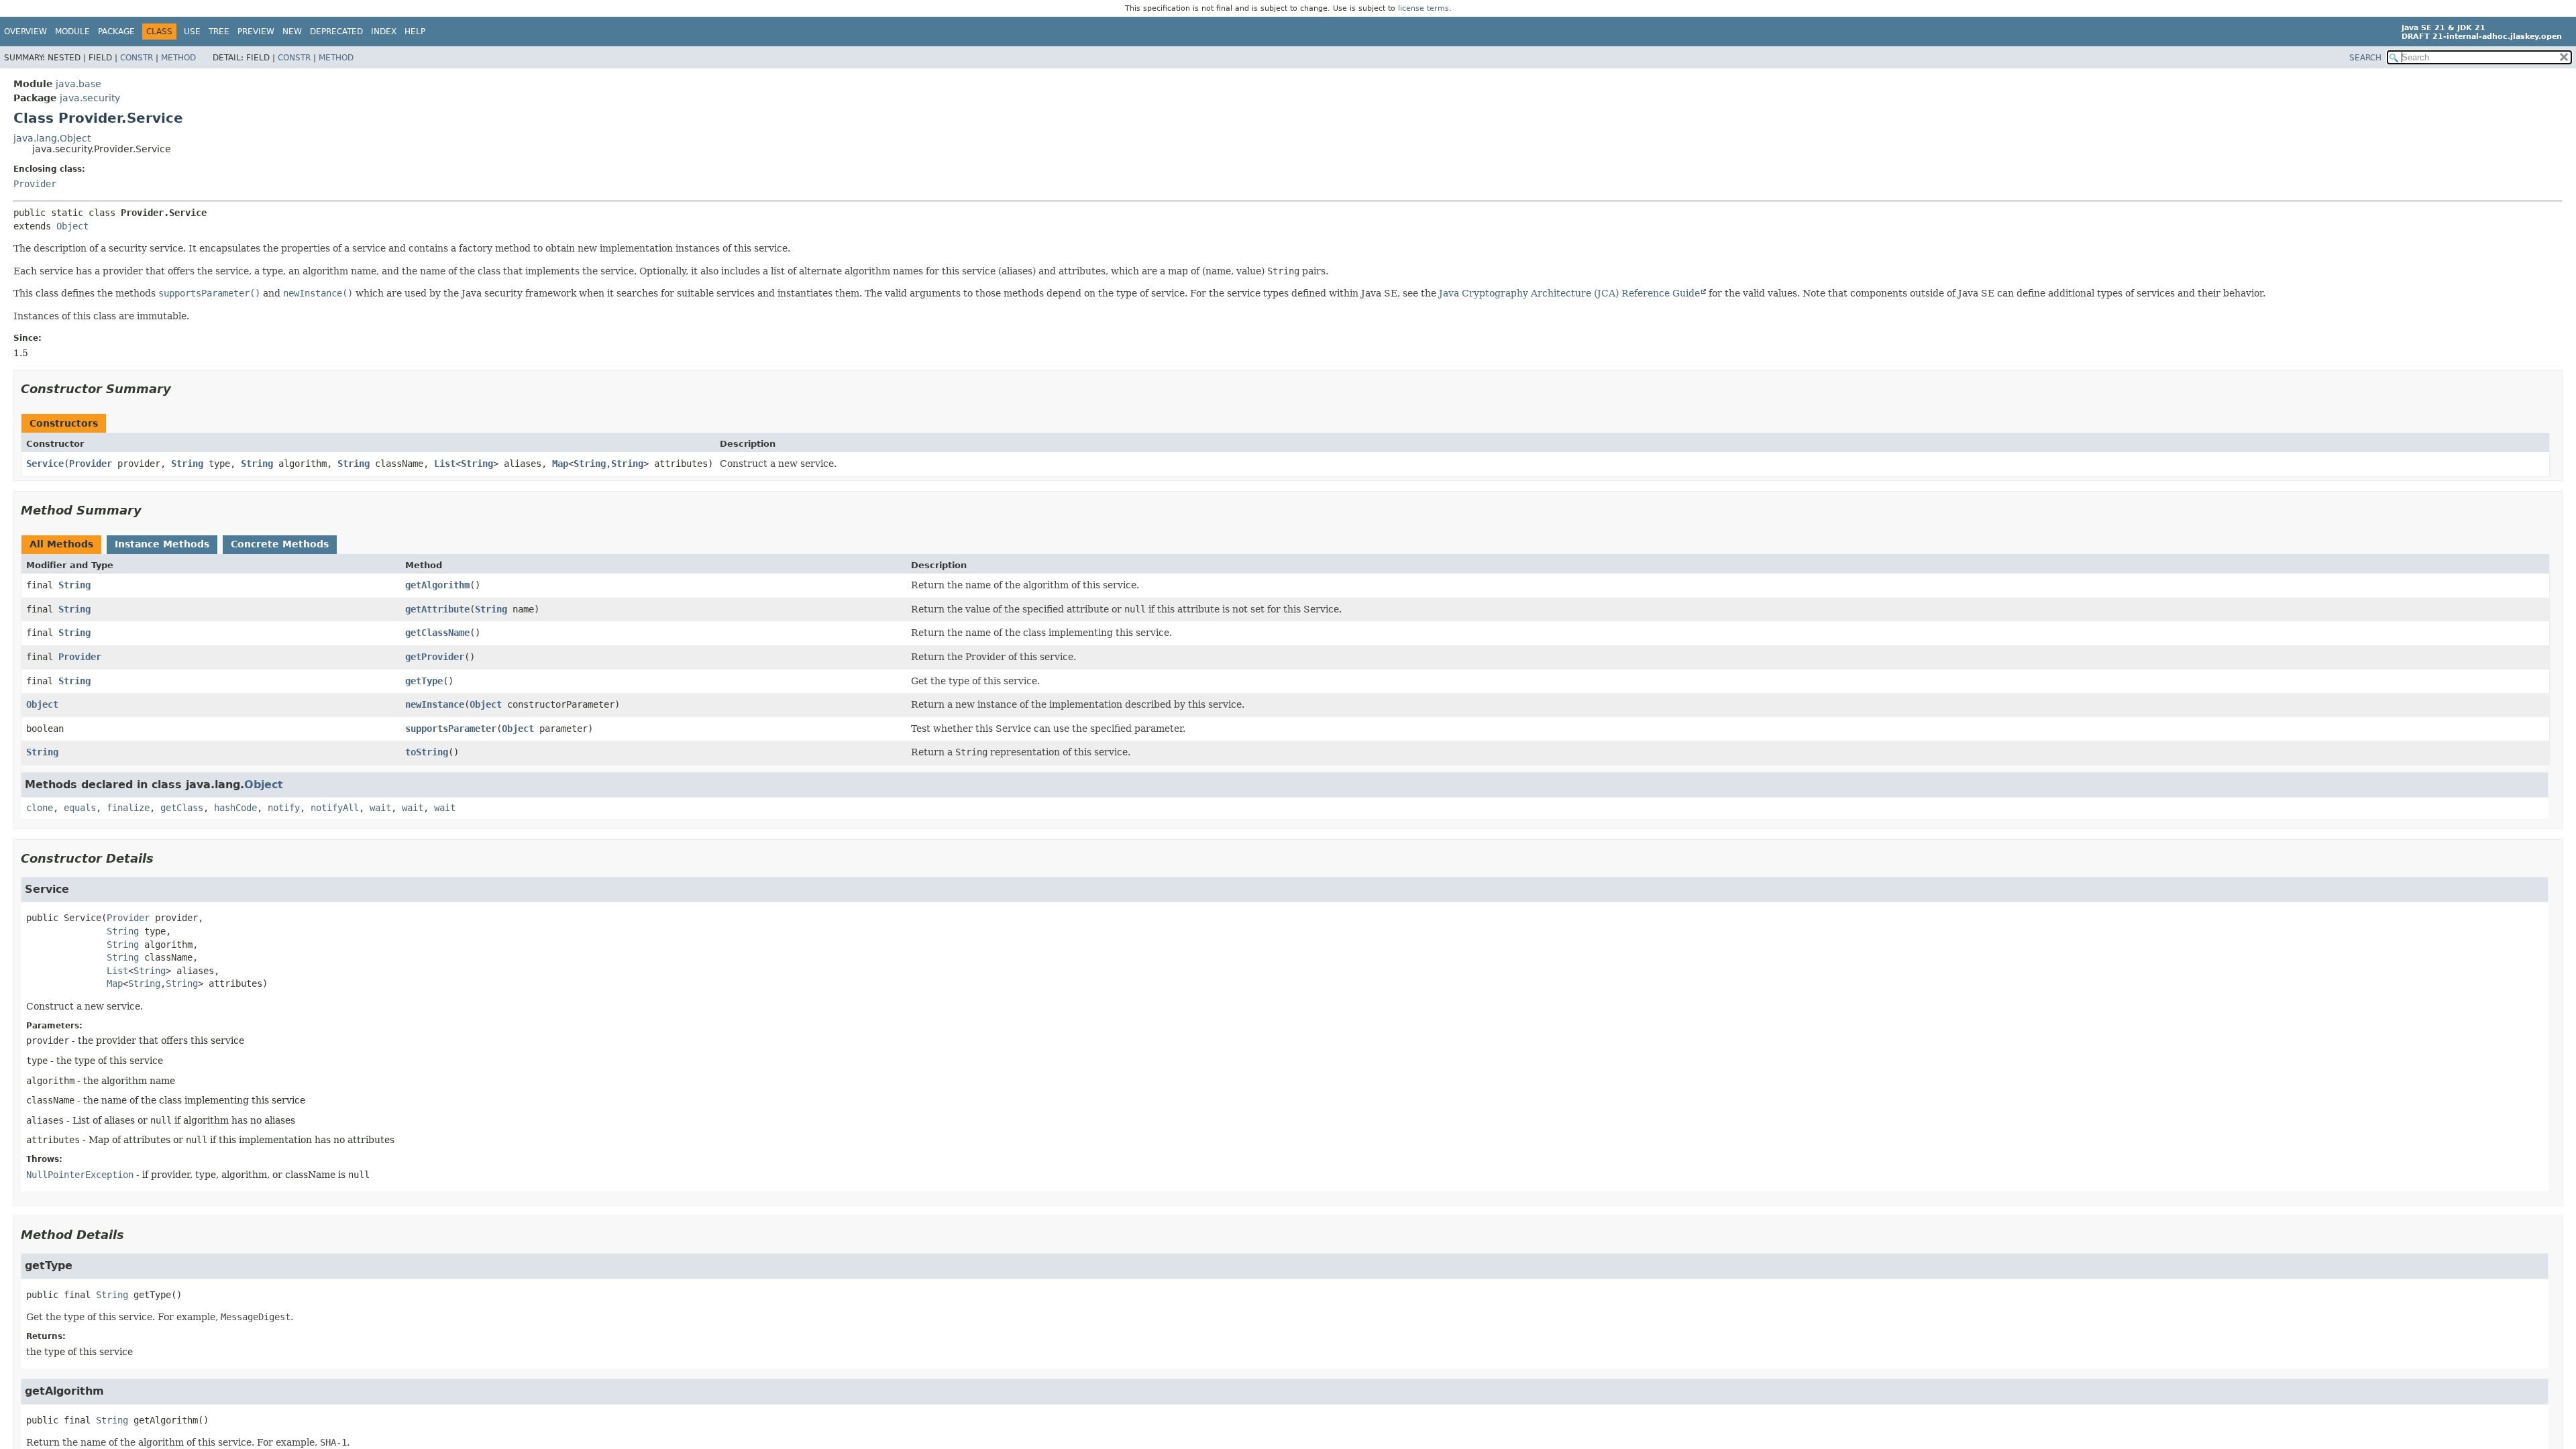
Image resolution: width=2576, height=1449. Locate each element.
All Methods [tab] (61, 544)
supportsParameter (451, 729)
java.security (90, 98)
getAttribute (437, 609)
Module (72, 32)
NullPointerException (80, 1175)
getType (424, 681)
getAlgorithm (437, 585)
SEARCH (2365, 58)
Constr (137, 58)
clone (40, 808)
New (292, 32)
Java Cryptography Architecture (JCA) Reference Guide (1569, 293)
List (445, 464)
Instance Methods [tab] (162, 544)
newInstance (435, 704)
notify (284, 808)
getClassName (437, 633)
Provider (35, 184)
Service (45, 464)
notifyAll (335, 808)
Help (415, 32)
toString (427, 752)
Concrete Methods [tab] (280, 544)
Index (384, 32)
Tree (219, 32)
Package (116, 32)
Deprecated (336, 32)
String (187, 464)
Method (178, 58)
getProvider (435, 657)
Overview (25, 32)
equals (80, 808)
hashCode (235, 808)
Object (72, 226)
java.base (78, 84)
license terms (1424, 8)
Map (560, 464)
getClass (182, 808)
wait (380, 808)
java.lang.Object (52, 138)
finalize (128, 808)
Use (192, 32)
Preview (256, 32)
